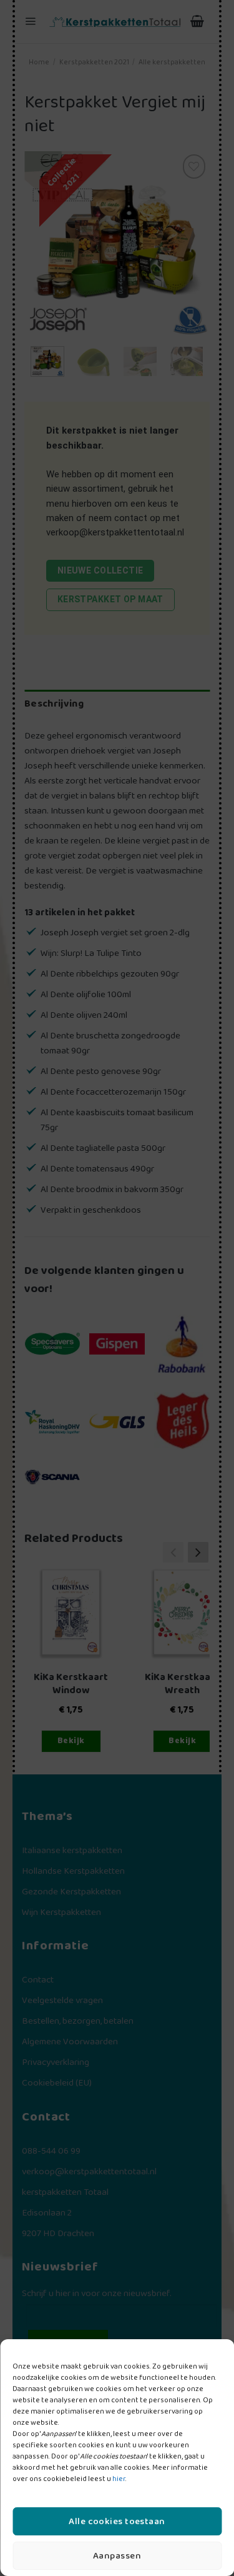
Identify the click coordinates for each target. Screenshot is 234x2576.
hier (119, 2479)
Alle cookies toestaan (117, 2522)
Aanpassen (117, 2556)
